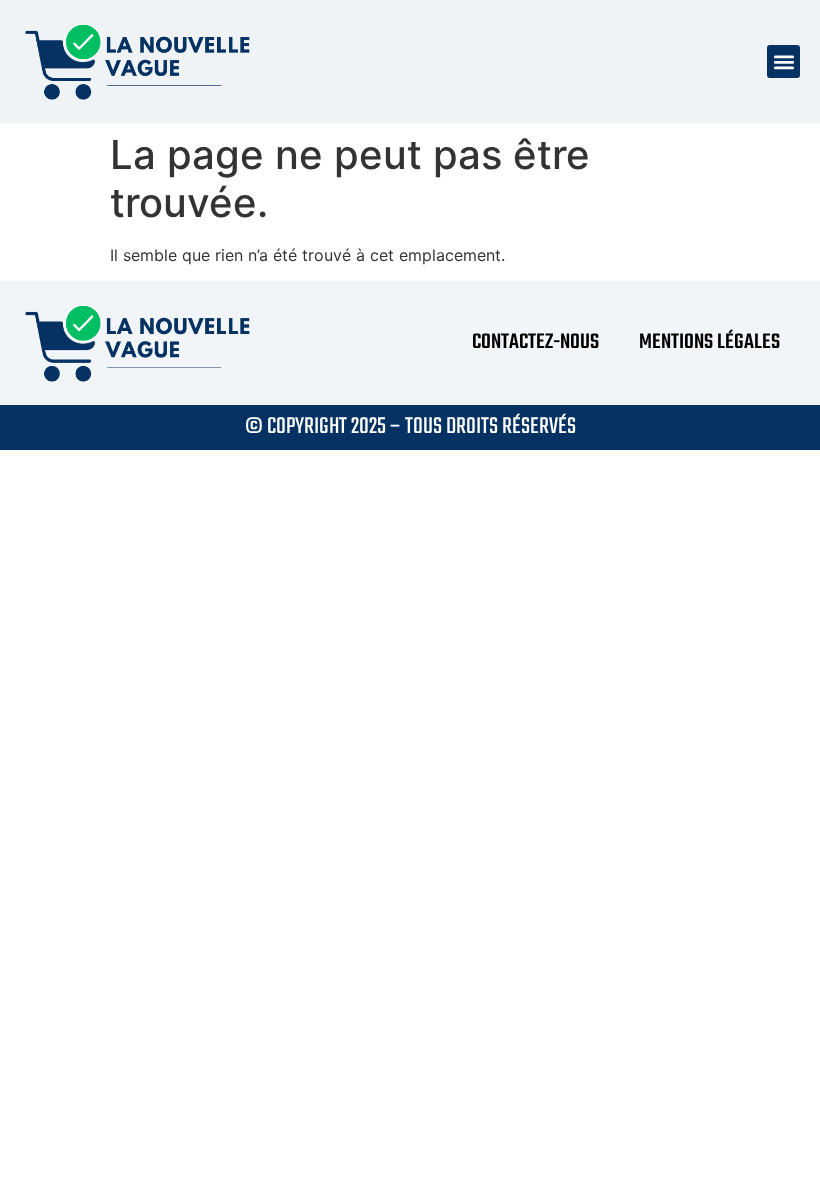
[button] (783, 61)
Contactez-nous (535, 342)
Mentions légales (709, 342)
